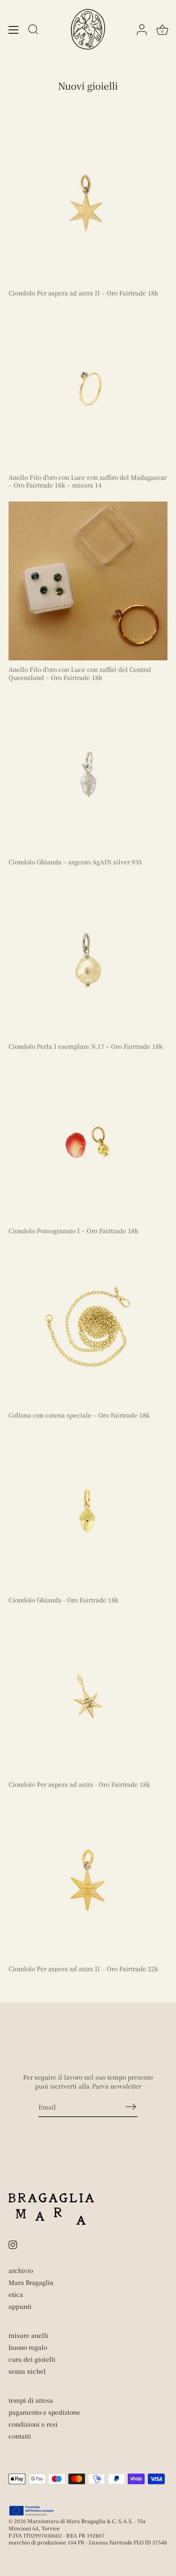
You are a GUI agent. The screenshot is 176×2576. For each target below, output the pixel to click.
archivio (21, 2270)
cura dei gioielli (32, 2359)
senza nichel (27, 2371)
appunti (20, 2306)
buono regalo (28, 2347)
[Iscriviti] (131, 2106)
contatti (20, 2436)
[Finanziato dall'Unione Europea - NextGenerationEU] (32, 2511)
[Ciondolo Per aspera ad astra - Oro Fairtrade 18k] (88, 1696)
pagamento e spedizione (44, 2412)
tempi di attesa (31, 2400)
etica (16, 2294)
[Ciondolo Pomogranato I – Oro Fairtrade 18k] (88, 1142)
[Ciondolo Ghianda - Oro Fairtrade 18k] (88, 1511)
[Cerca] (33, 31)
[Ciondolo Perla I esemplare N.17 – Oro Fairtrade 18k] (88, 958)
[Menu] (14, 30)
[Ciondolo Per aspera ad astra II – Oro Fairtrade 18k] (88, 204)
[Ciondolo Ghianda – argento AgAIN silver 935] (88, 773)
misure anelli (28, 2335)
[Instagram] (13, 2243)
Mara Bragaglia (31, 2282)
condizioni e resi (33, 2424)
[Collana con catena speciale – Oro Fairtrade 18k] (88, 1327)
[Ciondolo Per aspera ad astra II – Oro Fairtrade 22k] (88, 1880)
